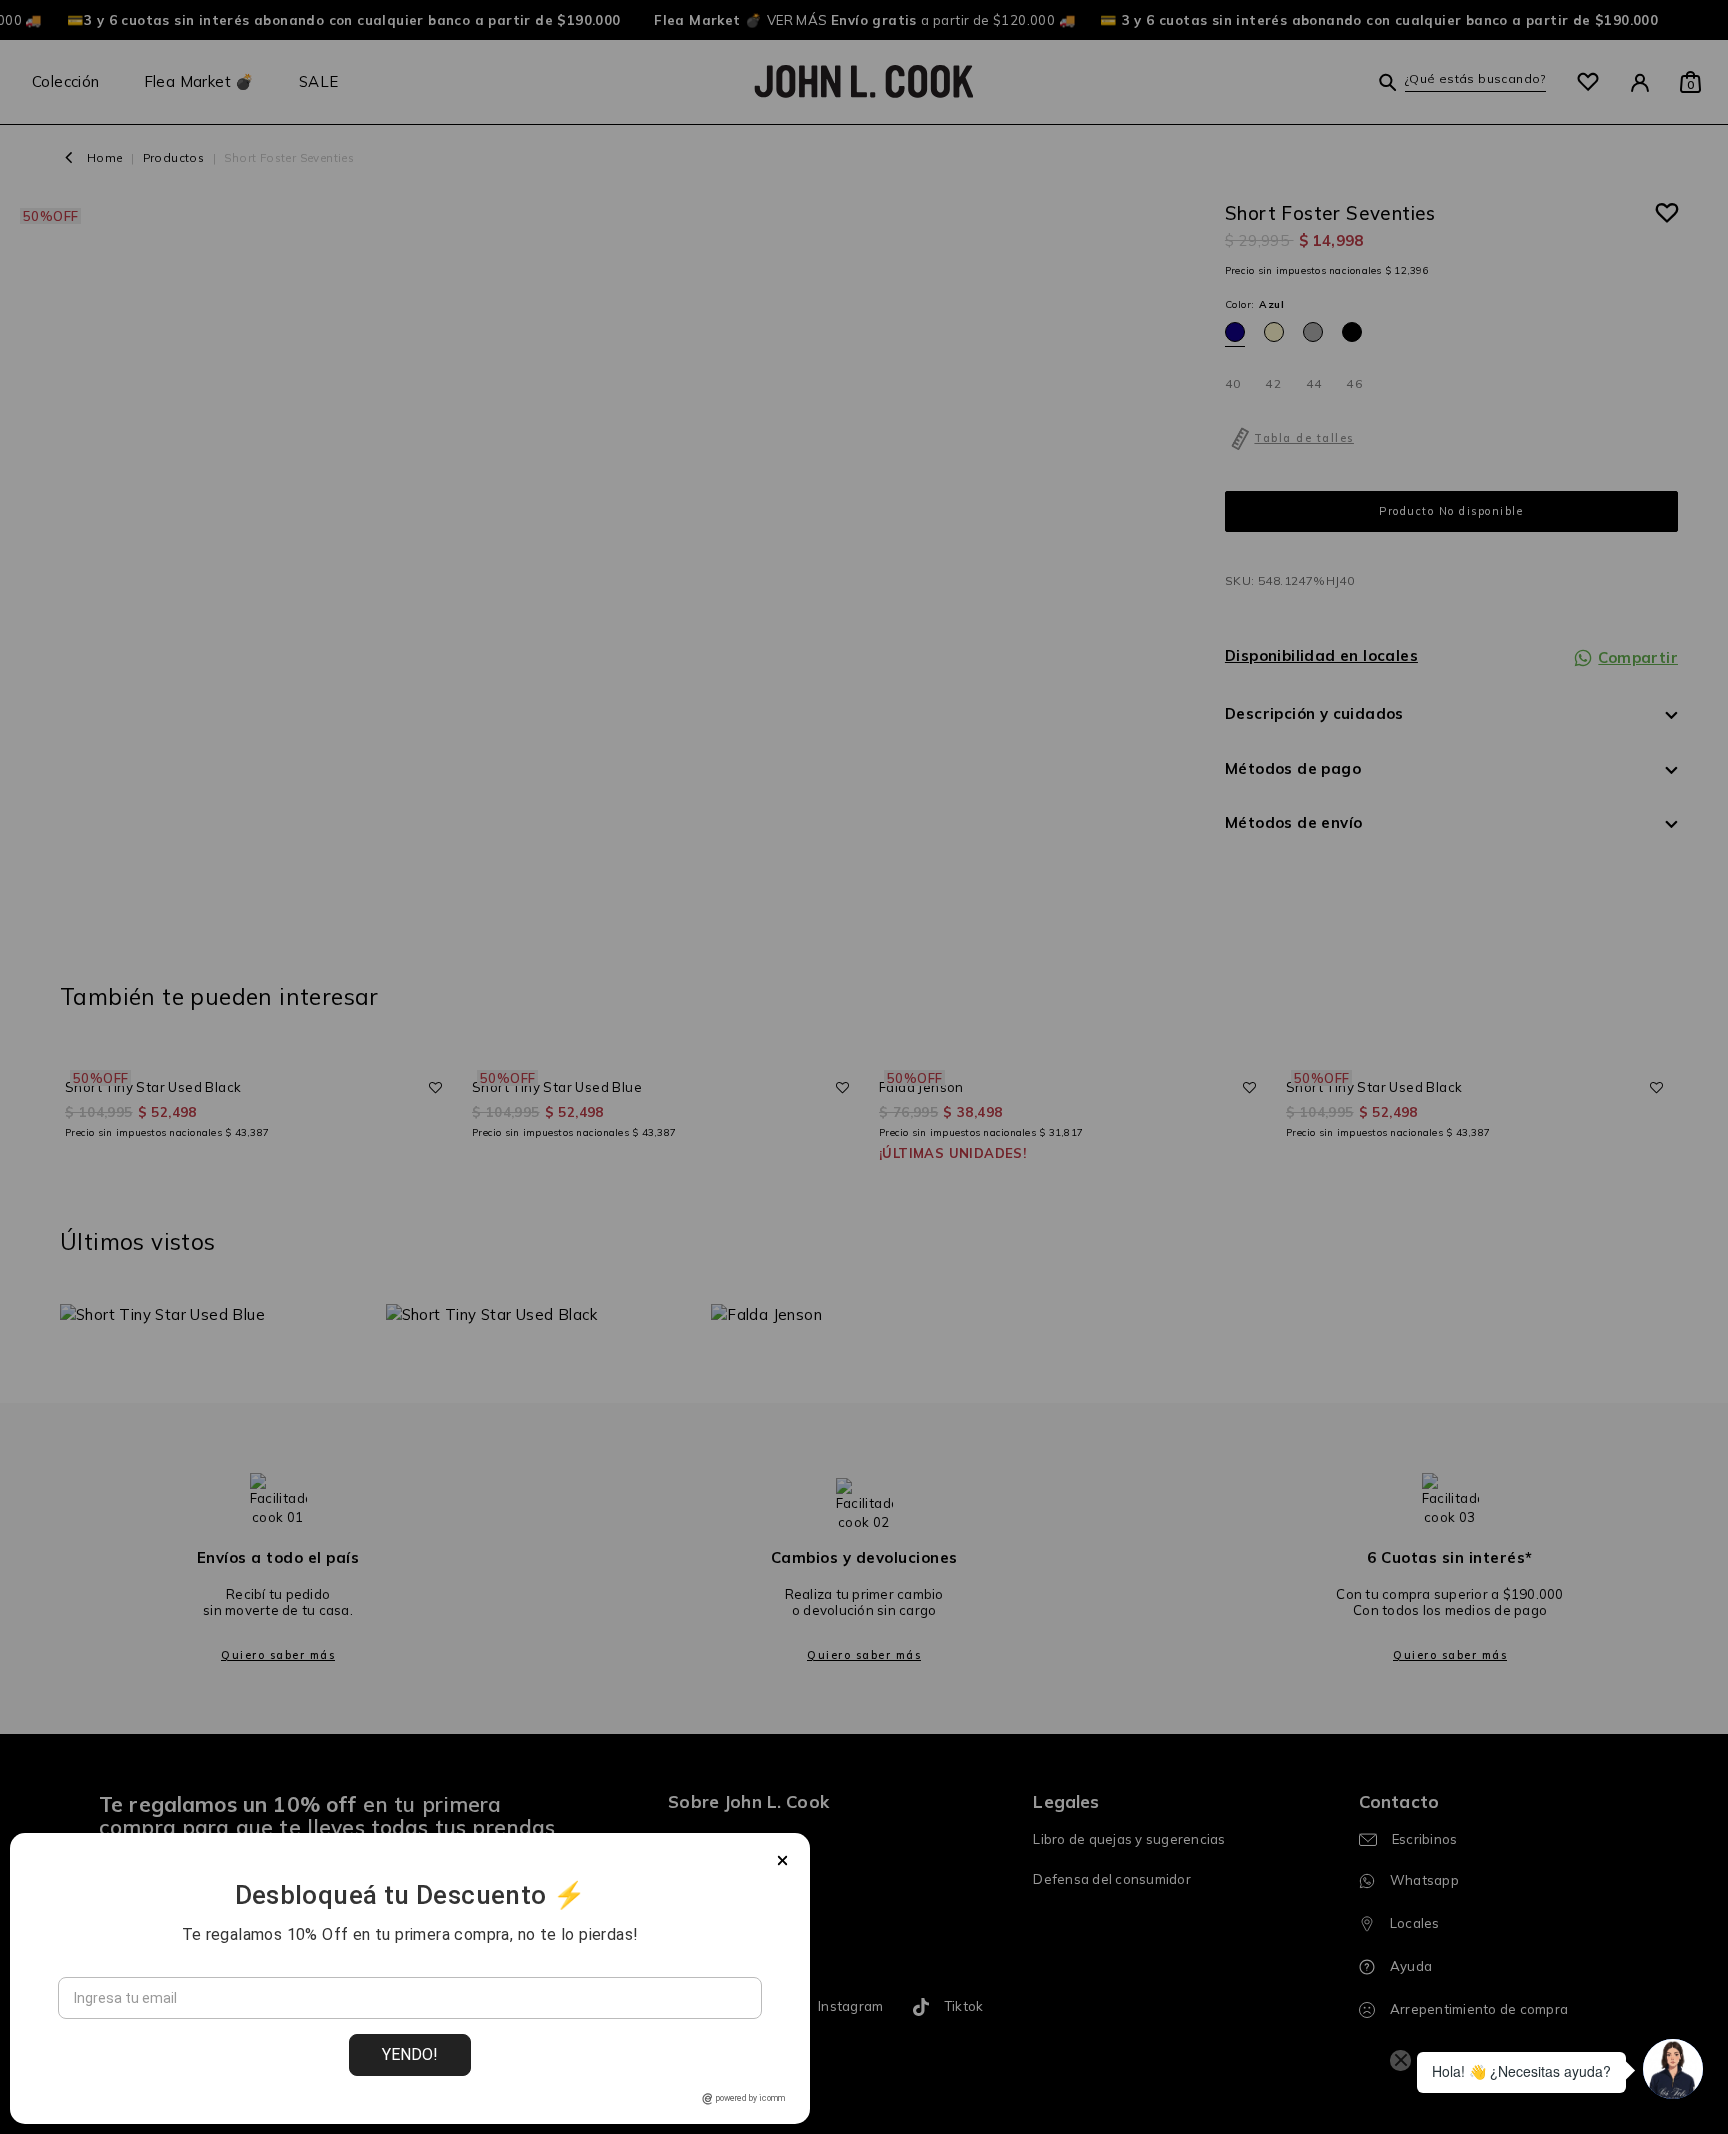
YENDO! (410, 2054)
